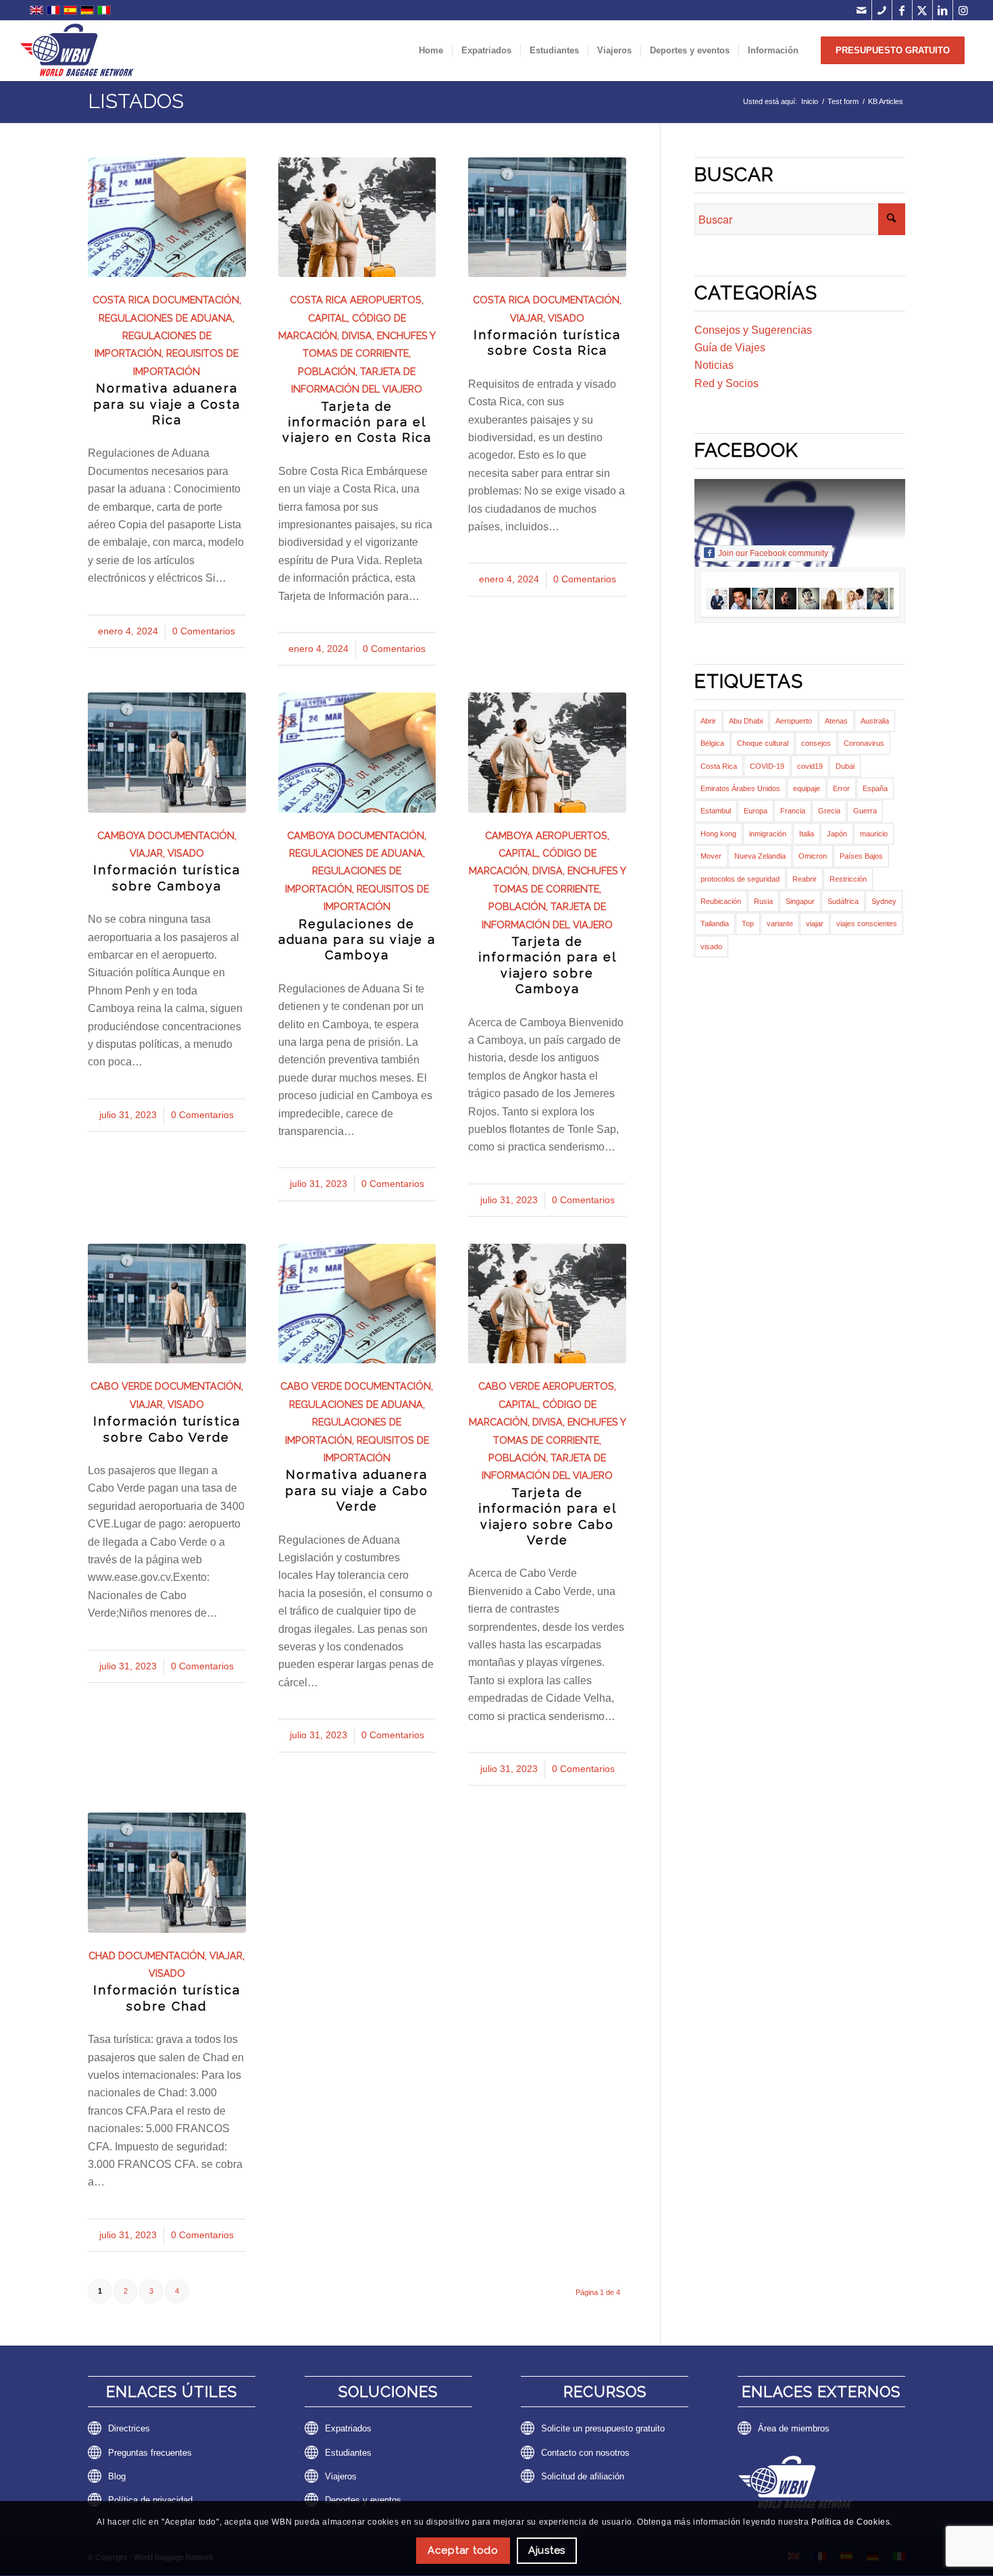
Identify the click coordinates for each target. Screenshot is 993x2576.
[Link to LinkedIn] (943, 10)
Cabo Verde (121, 1386)
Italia (807, 834)
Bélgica (712, 743)
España (875, 788)
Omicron (813, 856)
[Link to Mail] (862, 10)
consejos (816, 743)
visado (566, 318)
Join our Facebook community (773, 553)
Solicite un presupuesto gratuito (603, 2428)
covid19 (810, 766)
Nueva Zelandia (760, 856)
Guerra (865, 811)
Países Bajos (861, 856)
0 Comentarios (204, 631)
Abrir (708, 721)
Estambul (716, 811)
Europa (756, 811)
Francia (793, 811)
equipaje (807, 788)
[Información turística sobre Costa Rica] (547, 217)
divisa (357, 335)
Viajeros (341, 2476)
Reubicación (721, 901)
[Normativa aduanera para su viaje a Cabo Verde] (357, 1304)
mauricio (874, 834)
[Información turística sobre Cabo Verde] (167, 1304)
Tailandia (715, 924)
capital (328, 318)
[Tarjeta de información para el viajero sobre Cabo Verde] (547, 1304)
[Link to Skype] (882, 10)
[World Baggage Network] (77, 51)
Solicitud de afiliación (583, 2476)
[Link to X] (922, 10)
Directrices (129, 2428)
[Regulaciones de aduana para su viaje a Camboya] (357, 752)
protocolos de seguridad (740, 879)
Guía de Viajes (730, 348)
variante (780, 924)
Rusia (763, 901)
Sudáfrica (843, 901)
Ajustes (547, 2550)
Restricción (848, 879)
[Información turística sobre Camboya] (167, 752)
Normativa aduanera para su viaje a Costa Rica (167, 404)
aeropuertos (386, 300)
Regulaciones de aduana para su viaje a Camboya (357, 940)
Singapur (800, 901)
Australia (875, 721)
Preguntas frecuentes (150, 2453)
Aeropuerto (794, 721)
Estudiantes (348, 2453)
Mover (711, 856)
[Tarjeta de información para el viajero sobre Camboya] (547, 752)
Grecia (829, 811)
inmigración (768, 834)
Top (748, 924)
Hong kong (718, 834)
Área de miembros (794, 2428)
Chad (102, 1955)
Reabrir (805, 879)
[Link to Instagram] (963, 10)
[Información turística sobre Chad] (167, 1872)
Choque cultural (763, 743)
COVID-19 (767, 766)
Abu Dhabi (746, 721)
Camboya (121, 835)
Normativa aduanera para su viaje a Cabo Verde (357, 1490)
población (327, 371)
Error (841, 788)
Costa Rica (121, 300)
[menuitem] (431, 51)
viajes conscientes (867, 924)
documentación (196, 300)
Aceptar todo (463, 2550)
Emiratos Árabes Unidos (740, 788)
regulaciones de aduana (165, 318)
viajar (527, 318)
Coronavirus (864, 743)
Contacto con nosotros (585, 2453)
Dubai (845, 766)
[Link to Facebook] (902, 10)
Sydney (884, 901)
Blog (117, 2476)
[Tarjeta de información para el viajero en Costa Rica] (357, 217)
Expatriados (348, 2428)
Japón (837, 834)
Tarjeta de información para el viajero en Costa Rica (357, 422)
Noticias (714, 365)
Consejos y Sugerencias (753, 330)
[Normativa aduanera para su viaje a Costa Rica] (167, 217)
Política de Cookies (850, 2522)
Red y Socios (727, 383)
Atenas (836, 721)
